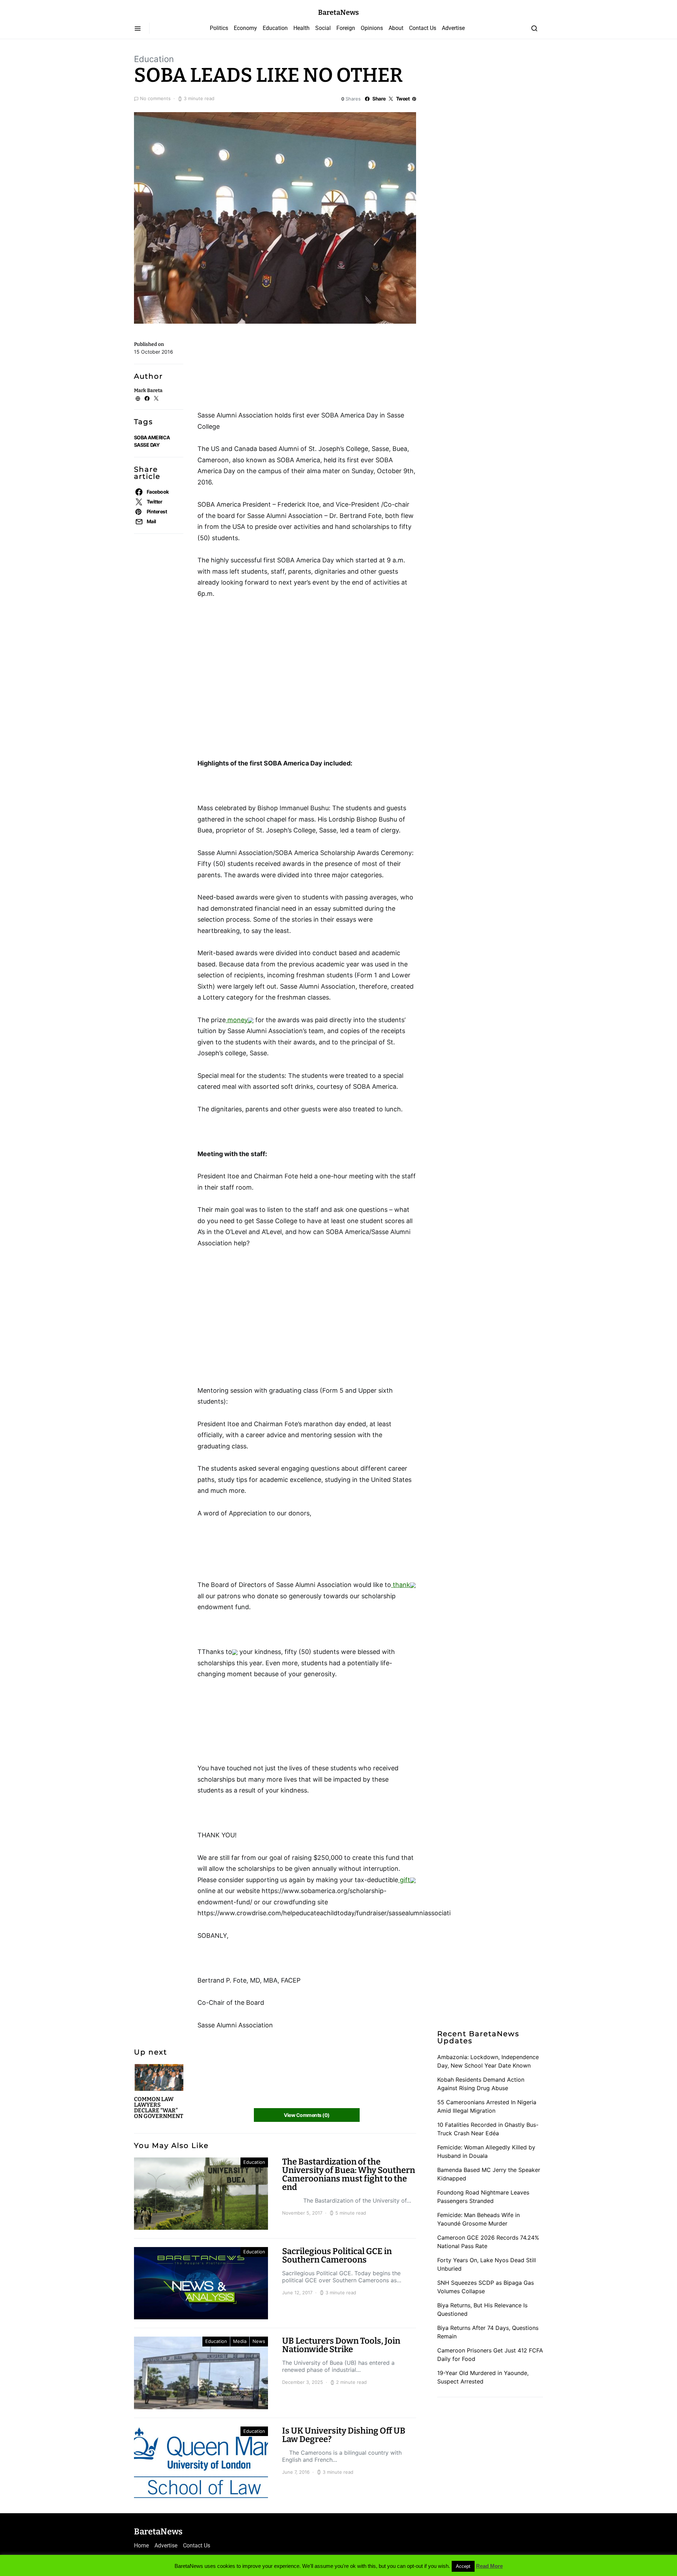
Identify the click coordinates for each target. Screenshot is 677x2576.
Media (240, 2341)
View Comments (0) (307, 2115)
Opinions (372, 28)
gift (404, 1880)
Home (141, 2546)
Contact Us (423, 28)
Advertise (453, 28)
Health (301, 28)
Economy (245, 28)
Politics (219, 28)
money (237, 1020)
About (396, 28)
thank (401, 1585)
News (259, 2341)
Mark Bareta (148, 390)
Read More (489, 2566)
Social (323, 28)
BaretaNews (338, 12)
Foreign (346, 28)
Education (275, 28)
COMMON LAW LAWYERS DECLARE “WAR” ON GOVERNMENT (159, 2108)
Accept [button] (463, 2566)
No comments (155, 98)
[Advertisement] (254, 370)
